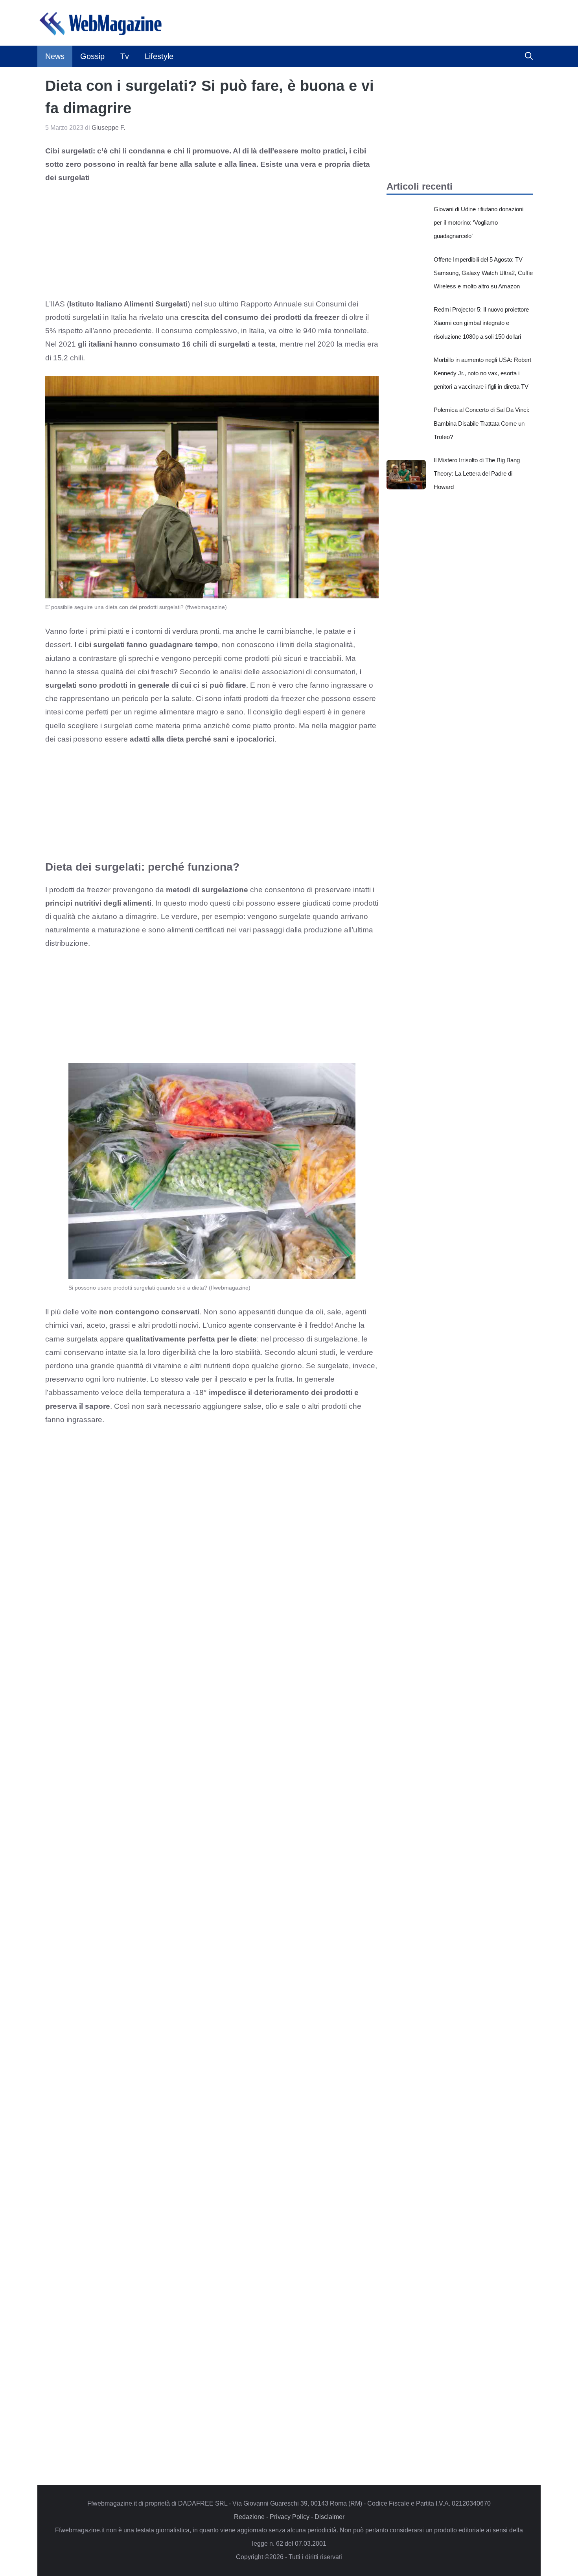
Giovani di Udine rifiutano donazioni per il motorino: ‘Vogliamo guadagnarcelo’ (479, 222)
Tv (125, 56)
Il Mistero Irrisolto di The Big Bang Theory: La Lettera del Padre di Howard (477, 473)
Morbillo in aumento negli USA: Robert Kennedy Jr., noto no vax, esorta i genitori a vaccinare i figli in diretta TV (482, 373)
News (55, 56)
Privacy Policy (290, 2517)
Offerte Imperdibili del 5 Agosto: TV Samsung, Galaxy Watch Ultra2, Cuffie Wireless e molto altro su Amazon (483, 273)
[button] (529, 56)
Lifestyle (159, 56)
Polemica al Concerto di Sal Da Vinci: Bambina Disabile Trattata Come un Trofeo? (481, 423)
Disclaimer (329, 2517)
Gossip (92, 56)
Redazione (249, 2517)
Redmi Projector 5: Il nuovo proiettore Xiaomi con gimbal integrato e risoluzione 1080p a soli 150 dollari (481, 323)
